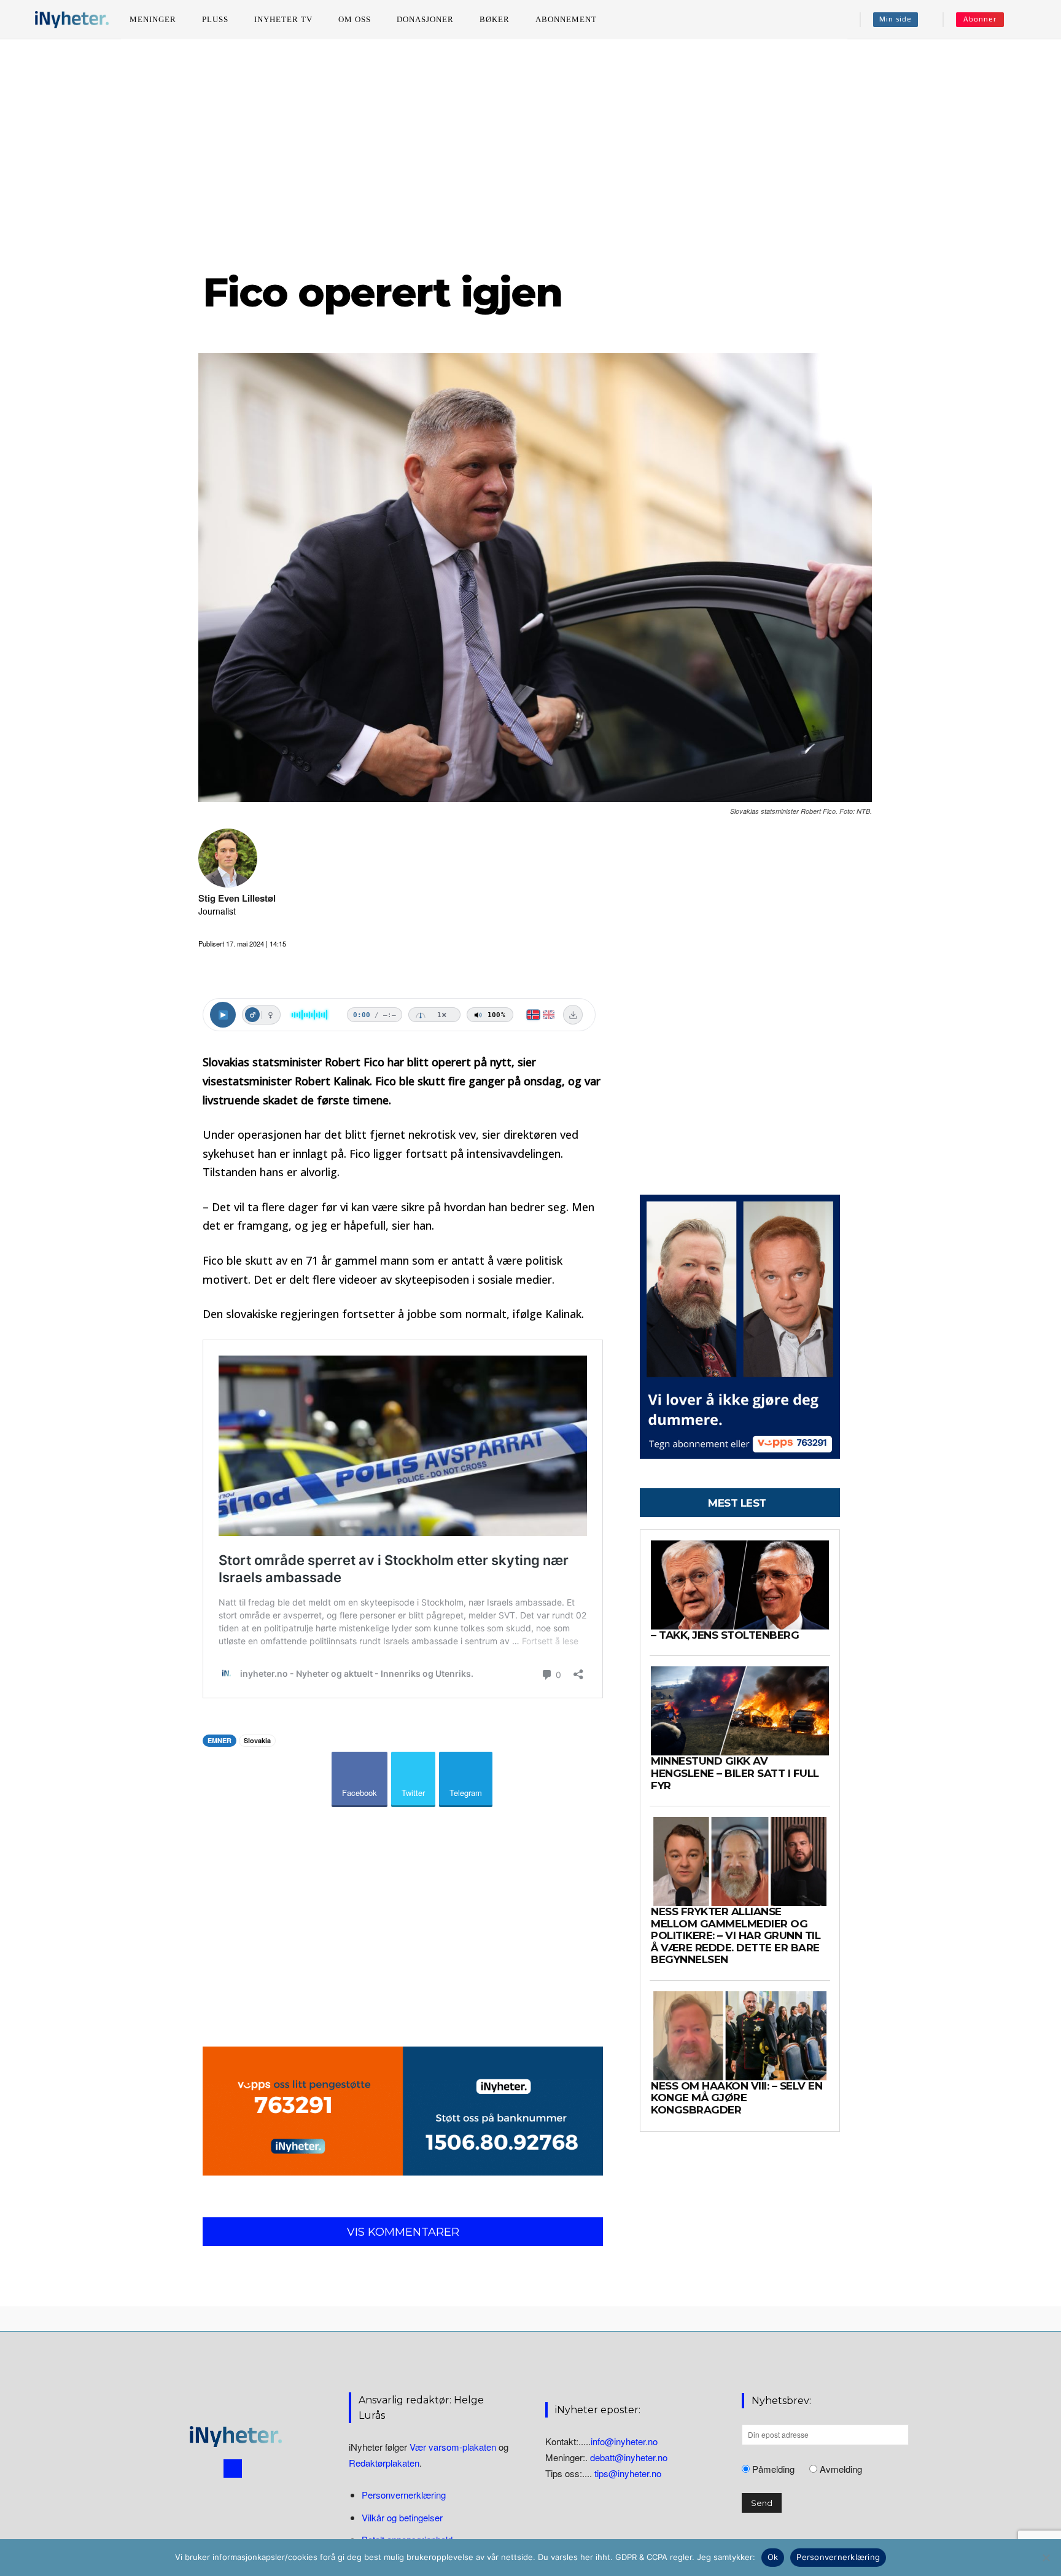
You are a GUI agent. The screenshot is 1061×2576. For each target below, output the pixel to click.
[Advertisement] (530, 153)
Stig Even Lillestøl (237, 898)
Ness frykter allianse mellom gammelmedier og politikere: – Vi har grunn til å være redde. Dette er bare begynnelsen (736, 1935)
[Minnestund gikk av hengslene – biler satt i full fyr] (740, 1711)
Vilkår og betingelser (402, 2517)
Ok (773, 2557)
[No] (1046, 2558)
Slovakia (257, 1740)
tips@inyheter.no (628, 2473)
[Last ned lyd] (573, 1015)
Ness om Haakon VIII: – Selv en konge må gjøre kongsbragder (736, 2098)
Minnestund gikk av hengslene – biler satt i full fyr (735, 1773)
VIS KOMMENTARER (403, 2232)
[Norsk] (533, 1015)
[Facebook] (233, 2469)
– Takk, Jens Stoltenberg (725, 1635)
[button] (1031, 20)
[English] (549, 1015)
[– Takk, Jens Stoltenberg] (740, 1585)
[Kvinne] (270, 1015)
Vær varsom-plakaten (453, 2447)
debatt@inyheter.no (629, 2457)
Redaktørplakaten (384, 2463)
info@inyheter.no (624, 2441)
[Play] (223, 1015)
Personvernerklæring (404, 2495)
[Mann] (252, 1015)
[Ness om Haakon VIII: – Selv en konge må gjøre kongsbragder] (740, 2036)
